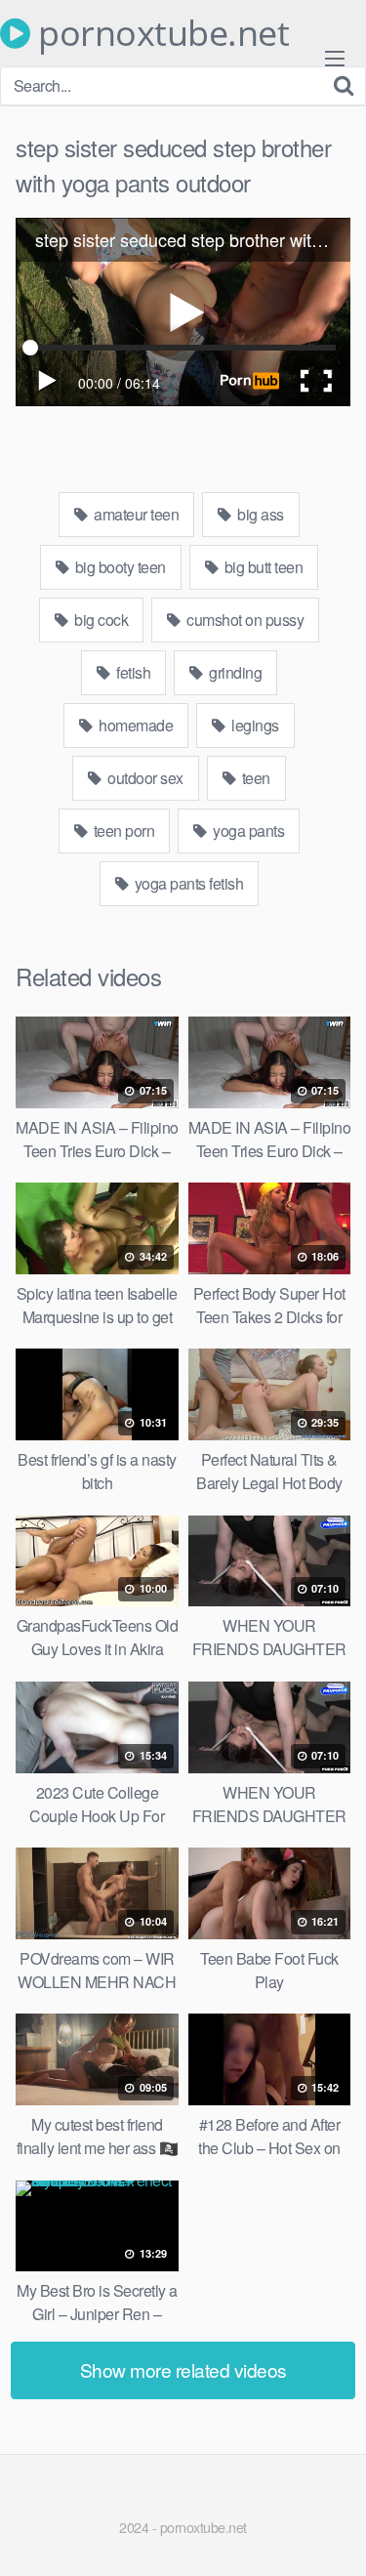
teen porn (122, 831)
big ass (259, 514)
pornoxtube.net (160, 33)
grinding (234, 672)
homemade (135, 725)
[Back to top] (332, 2533)
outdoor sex (144, 778)
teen (254, 778)
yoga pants (247, 831)
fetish (132, 672)
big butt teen (262, 567)
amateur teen (135, 514)
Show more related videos (183, 2369)
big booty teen (119, 567)
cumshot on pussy (244, 620)
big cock (100, 620)
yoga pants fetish (187, 883)
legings (254, 725)
